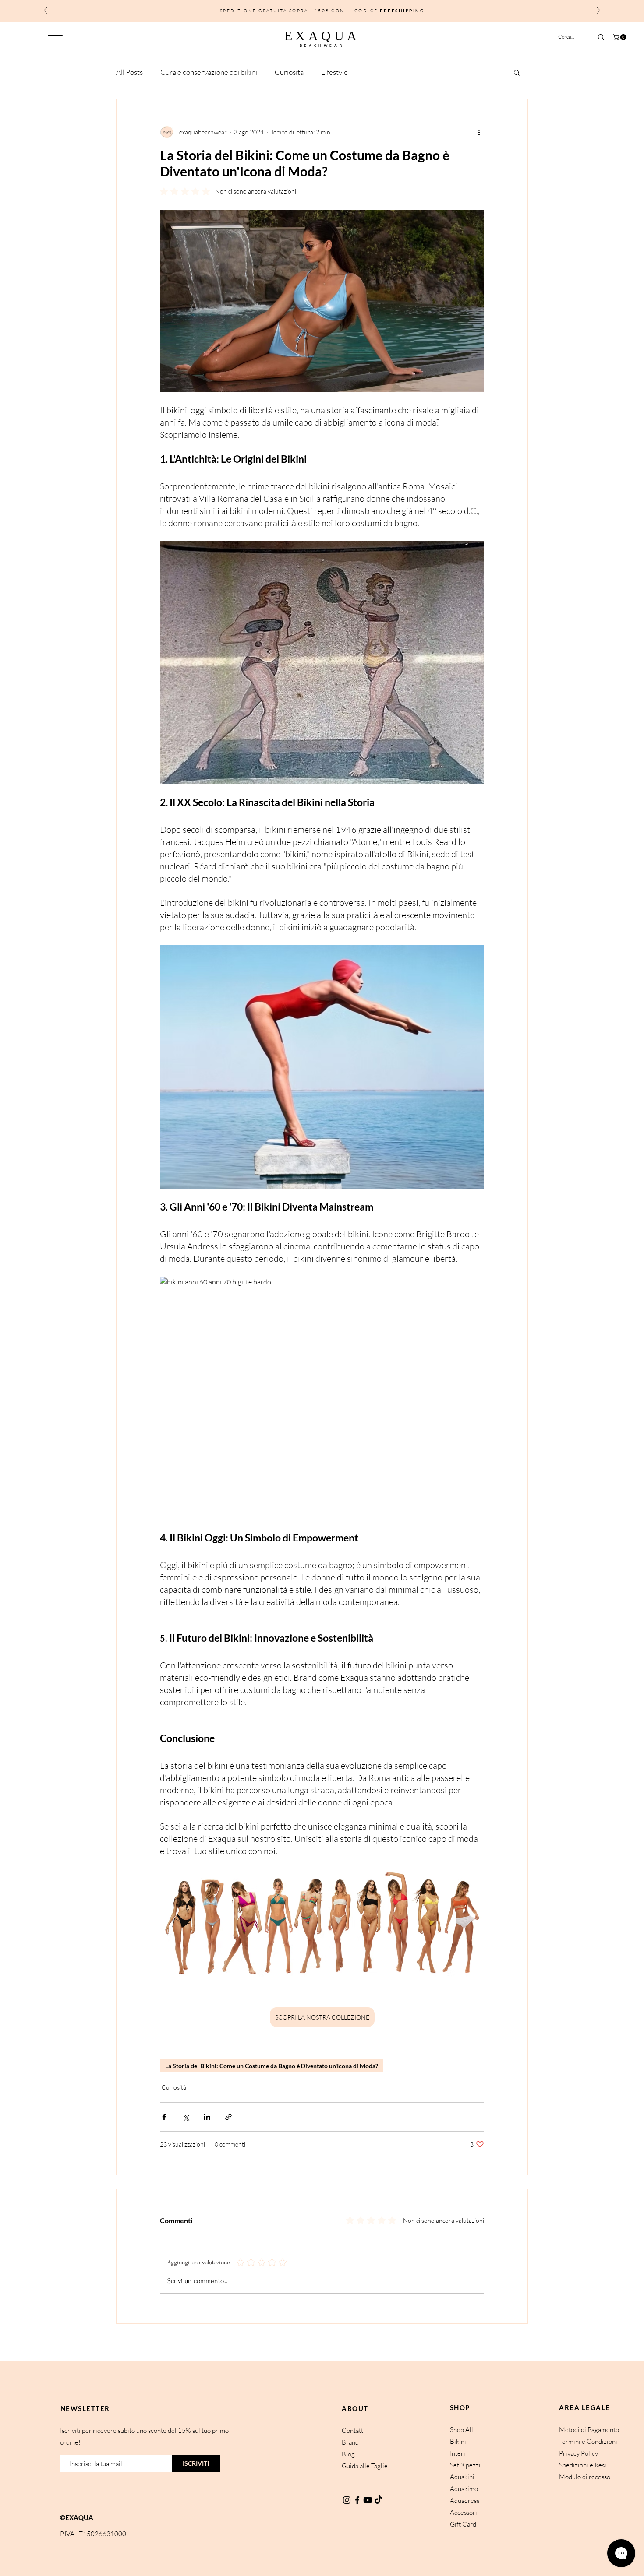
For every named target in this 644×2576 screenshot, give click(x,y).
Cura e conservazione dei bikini (209, 72)
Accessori (464, 2512)
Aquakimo (464, 2489)
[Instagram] (347, 2500)
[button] (620, 37)
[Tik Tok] (378, 2500)
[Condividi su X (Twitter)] (186, 2117)
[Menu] (55, 37)
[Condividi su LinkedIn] (207, 2117)
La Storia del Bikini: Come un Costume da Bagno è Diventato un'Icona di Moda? (272, 2066)
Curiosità (289, 72)
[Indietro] (46, 11)
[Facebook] (357, 2500)
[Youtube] (368, 2500)
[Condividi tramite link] (228, 2117)
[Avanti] (598, 11)
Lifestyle (334, 72)
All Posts (129, 72)
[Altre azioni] (479, 132)
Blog (348, 2454)
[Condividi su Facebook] (164, 2117)
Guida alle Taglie (365, 2466)
